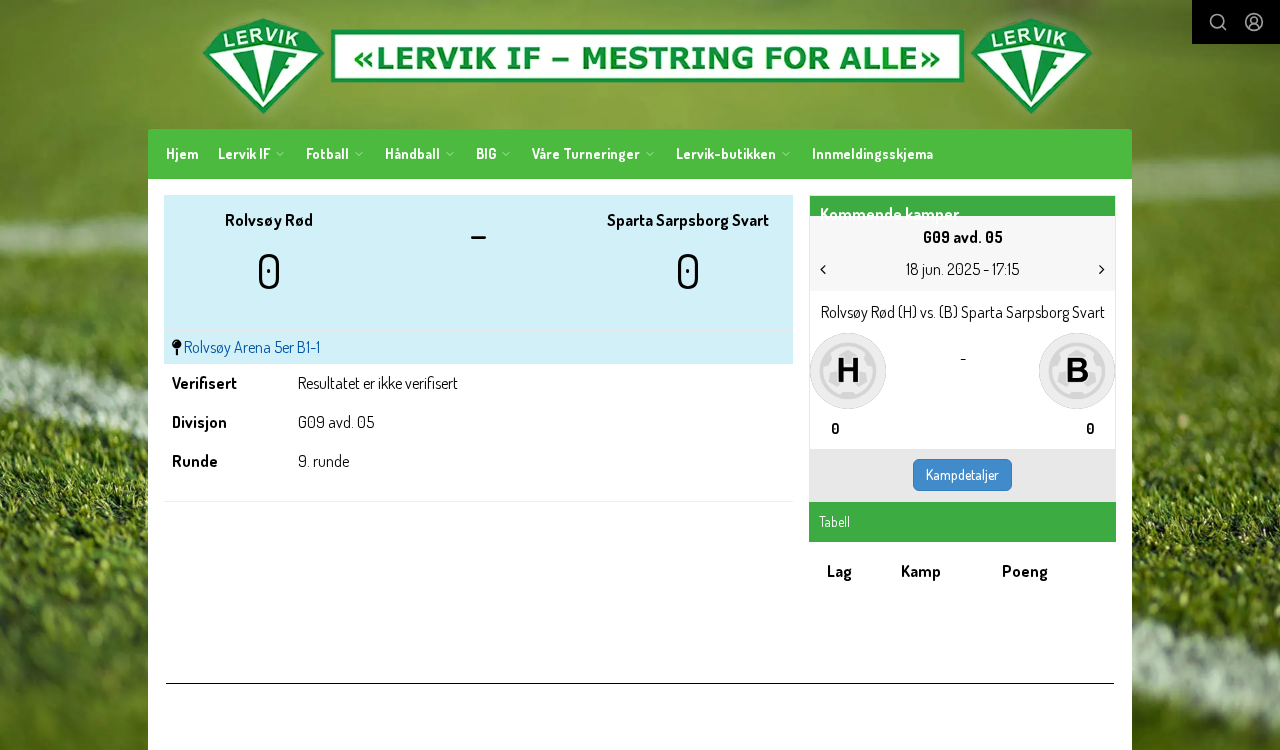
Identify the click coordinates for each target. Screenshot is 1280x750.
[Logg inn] (1254, 22)
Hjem (182, 153)
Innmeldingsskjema (872, 153)
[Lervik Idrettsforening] (640, 64)
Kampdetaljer (962, 474)
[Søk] (1218, 22)
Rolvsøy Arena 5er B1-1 (252, 347)
